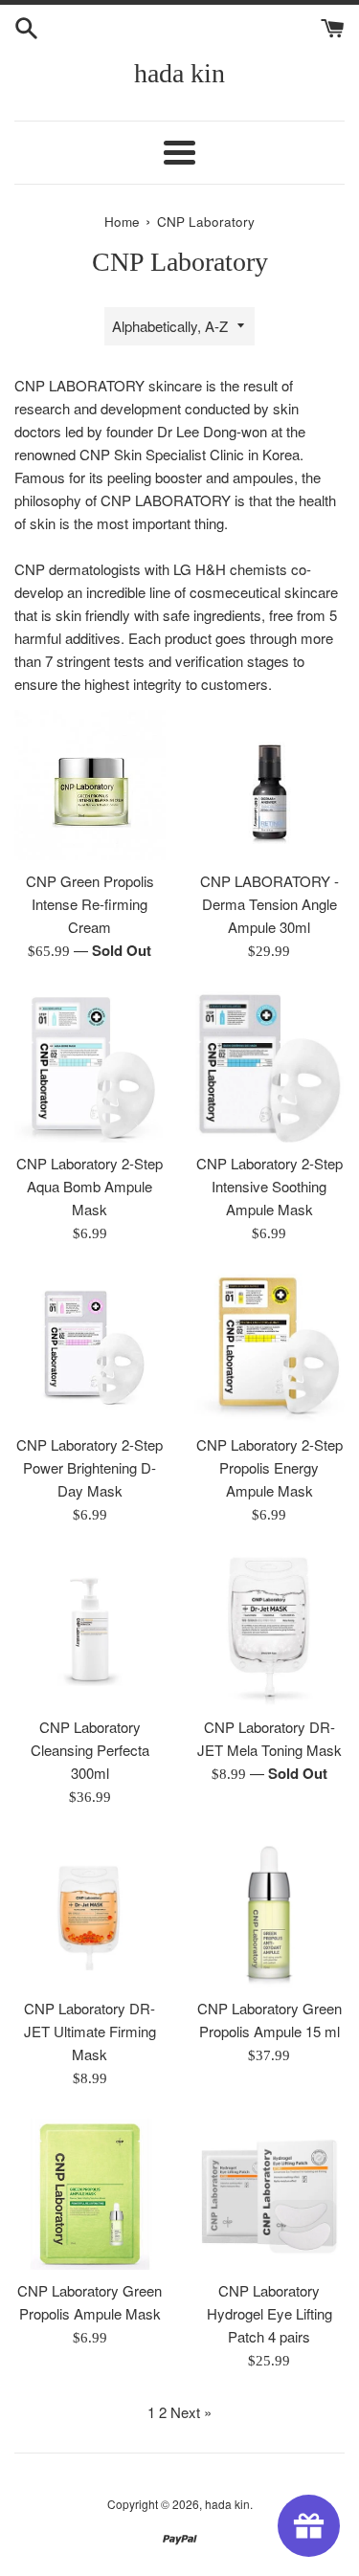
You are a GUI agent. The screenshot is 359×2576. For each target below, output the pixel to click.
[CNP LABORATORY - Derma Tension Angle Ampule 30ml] (270, 786)
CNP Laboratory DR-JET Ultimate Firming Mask (90, 2031)
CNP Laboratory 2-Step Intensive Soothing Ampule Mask (269, 1186)
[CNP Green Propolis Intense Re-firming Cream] (90, 786)
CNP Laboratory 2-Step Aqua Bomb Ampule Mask (90, 1186)
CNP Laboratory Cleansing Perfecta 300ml (90, 1750)
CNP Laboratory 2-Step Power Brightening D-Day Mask (90, 1467)
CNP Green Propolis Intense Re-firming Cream (90, 904)
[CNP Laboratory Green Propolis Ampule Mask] (90, 2194)
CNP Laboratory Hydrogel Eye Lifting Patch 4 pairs (269, 2313)
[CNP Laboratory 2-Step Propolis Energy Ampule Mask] (270, 1349)
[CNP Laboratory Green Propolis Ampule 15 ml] (270, 1913)
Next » (191, 2412)
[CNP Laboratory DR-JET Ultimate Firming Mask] (90, 1913)
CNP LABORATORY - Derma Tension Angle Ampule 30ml (269, 904)
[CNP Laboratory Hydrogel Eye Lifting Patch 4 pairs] (270, 2194)
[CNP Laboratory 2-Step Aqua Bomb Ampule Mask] (90, 1067)
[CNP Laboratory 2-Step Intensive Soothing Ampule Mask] (270, 1067)
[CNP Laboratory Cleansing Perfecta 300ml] (90, 1631)
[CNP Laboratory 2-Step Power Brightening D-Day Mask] (90, 1349)
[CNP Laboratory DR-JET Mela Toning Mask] (270, 1631)
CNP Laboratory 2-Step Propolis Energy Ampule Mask (269, 1467)
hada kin (179, 73)
